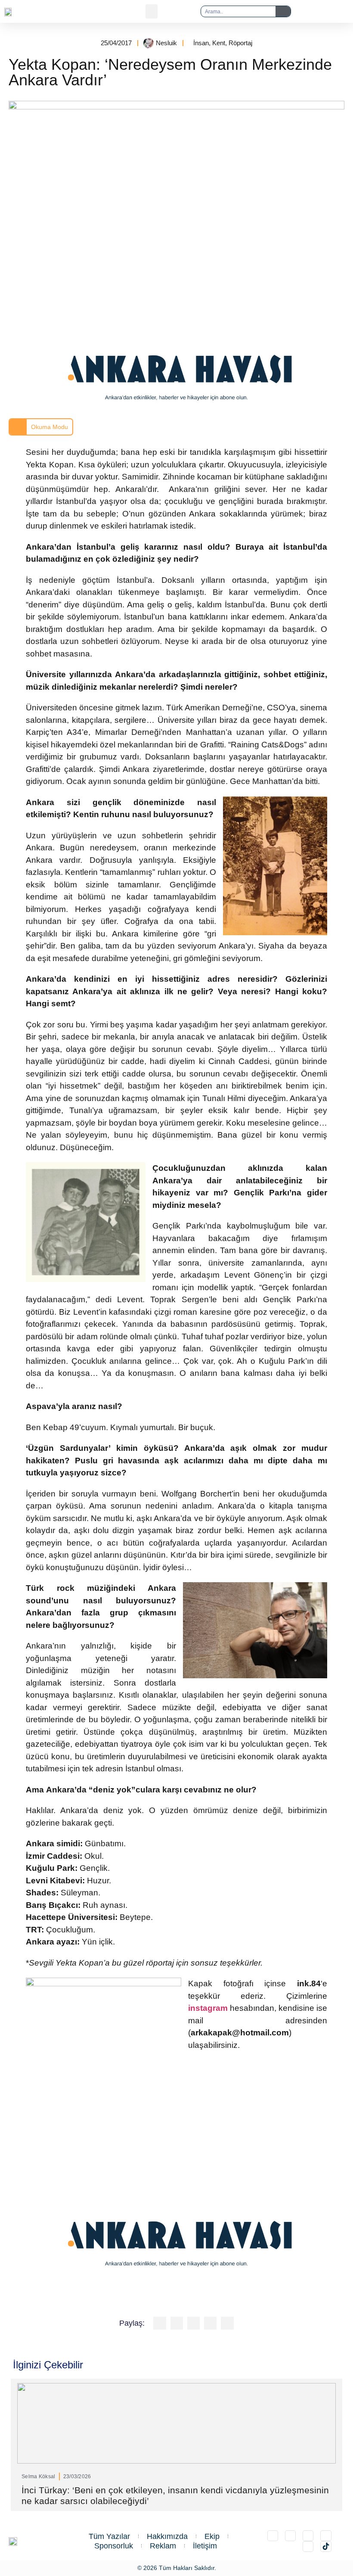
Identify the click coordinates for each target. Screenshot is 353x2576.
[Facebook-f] (326, 2536)
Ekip (212, 2536)
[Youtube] (308, 2546)
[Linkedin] (308, 2536)
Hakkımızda (167, 2536)
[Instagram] (273, 2536)
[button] (152, 11)
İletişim (205, 2546)
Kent (219, 43)
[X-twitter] (290, 2536)
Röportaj (240, 43)
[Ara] (283, 11)
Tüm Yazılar (109, 2536)
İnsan (201, 43)
